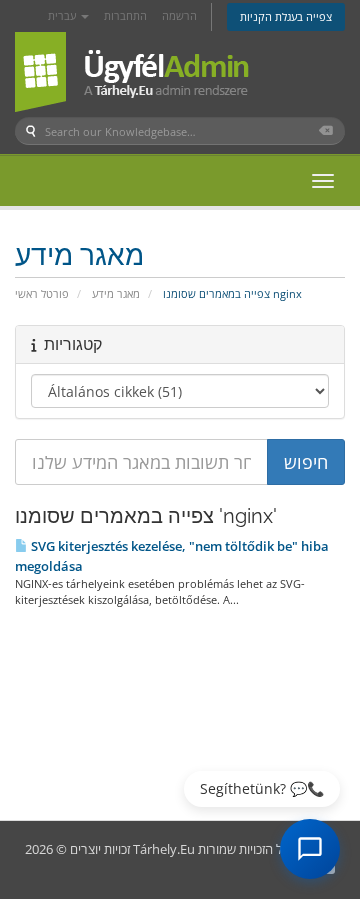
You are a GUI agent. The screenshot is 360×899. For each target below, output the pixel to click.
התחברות (125, 15)
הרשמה (179, 15)
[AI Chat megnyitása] (310, 849)
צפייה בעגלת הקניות (286, 16)
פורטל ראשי (42, 293)
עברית (63, 15)
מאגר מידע (116, 293)
